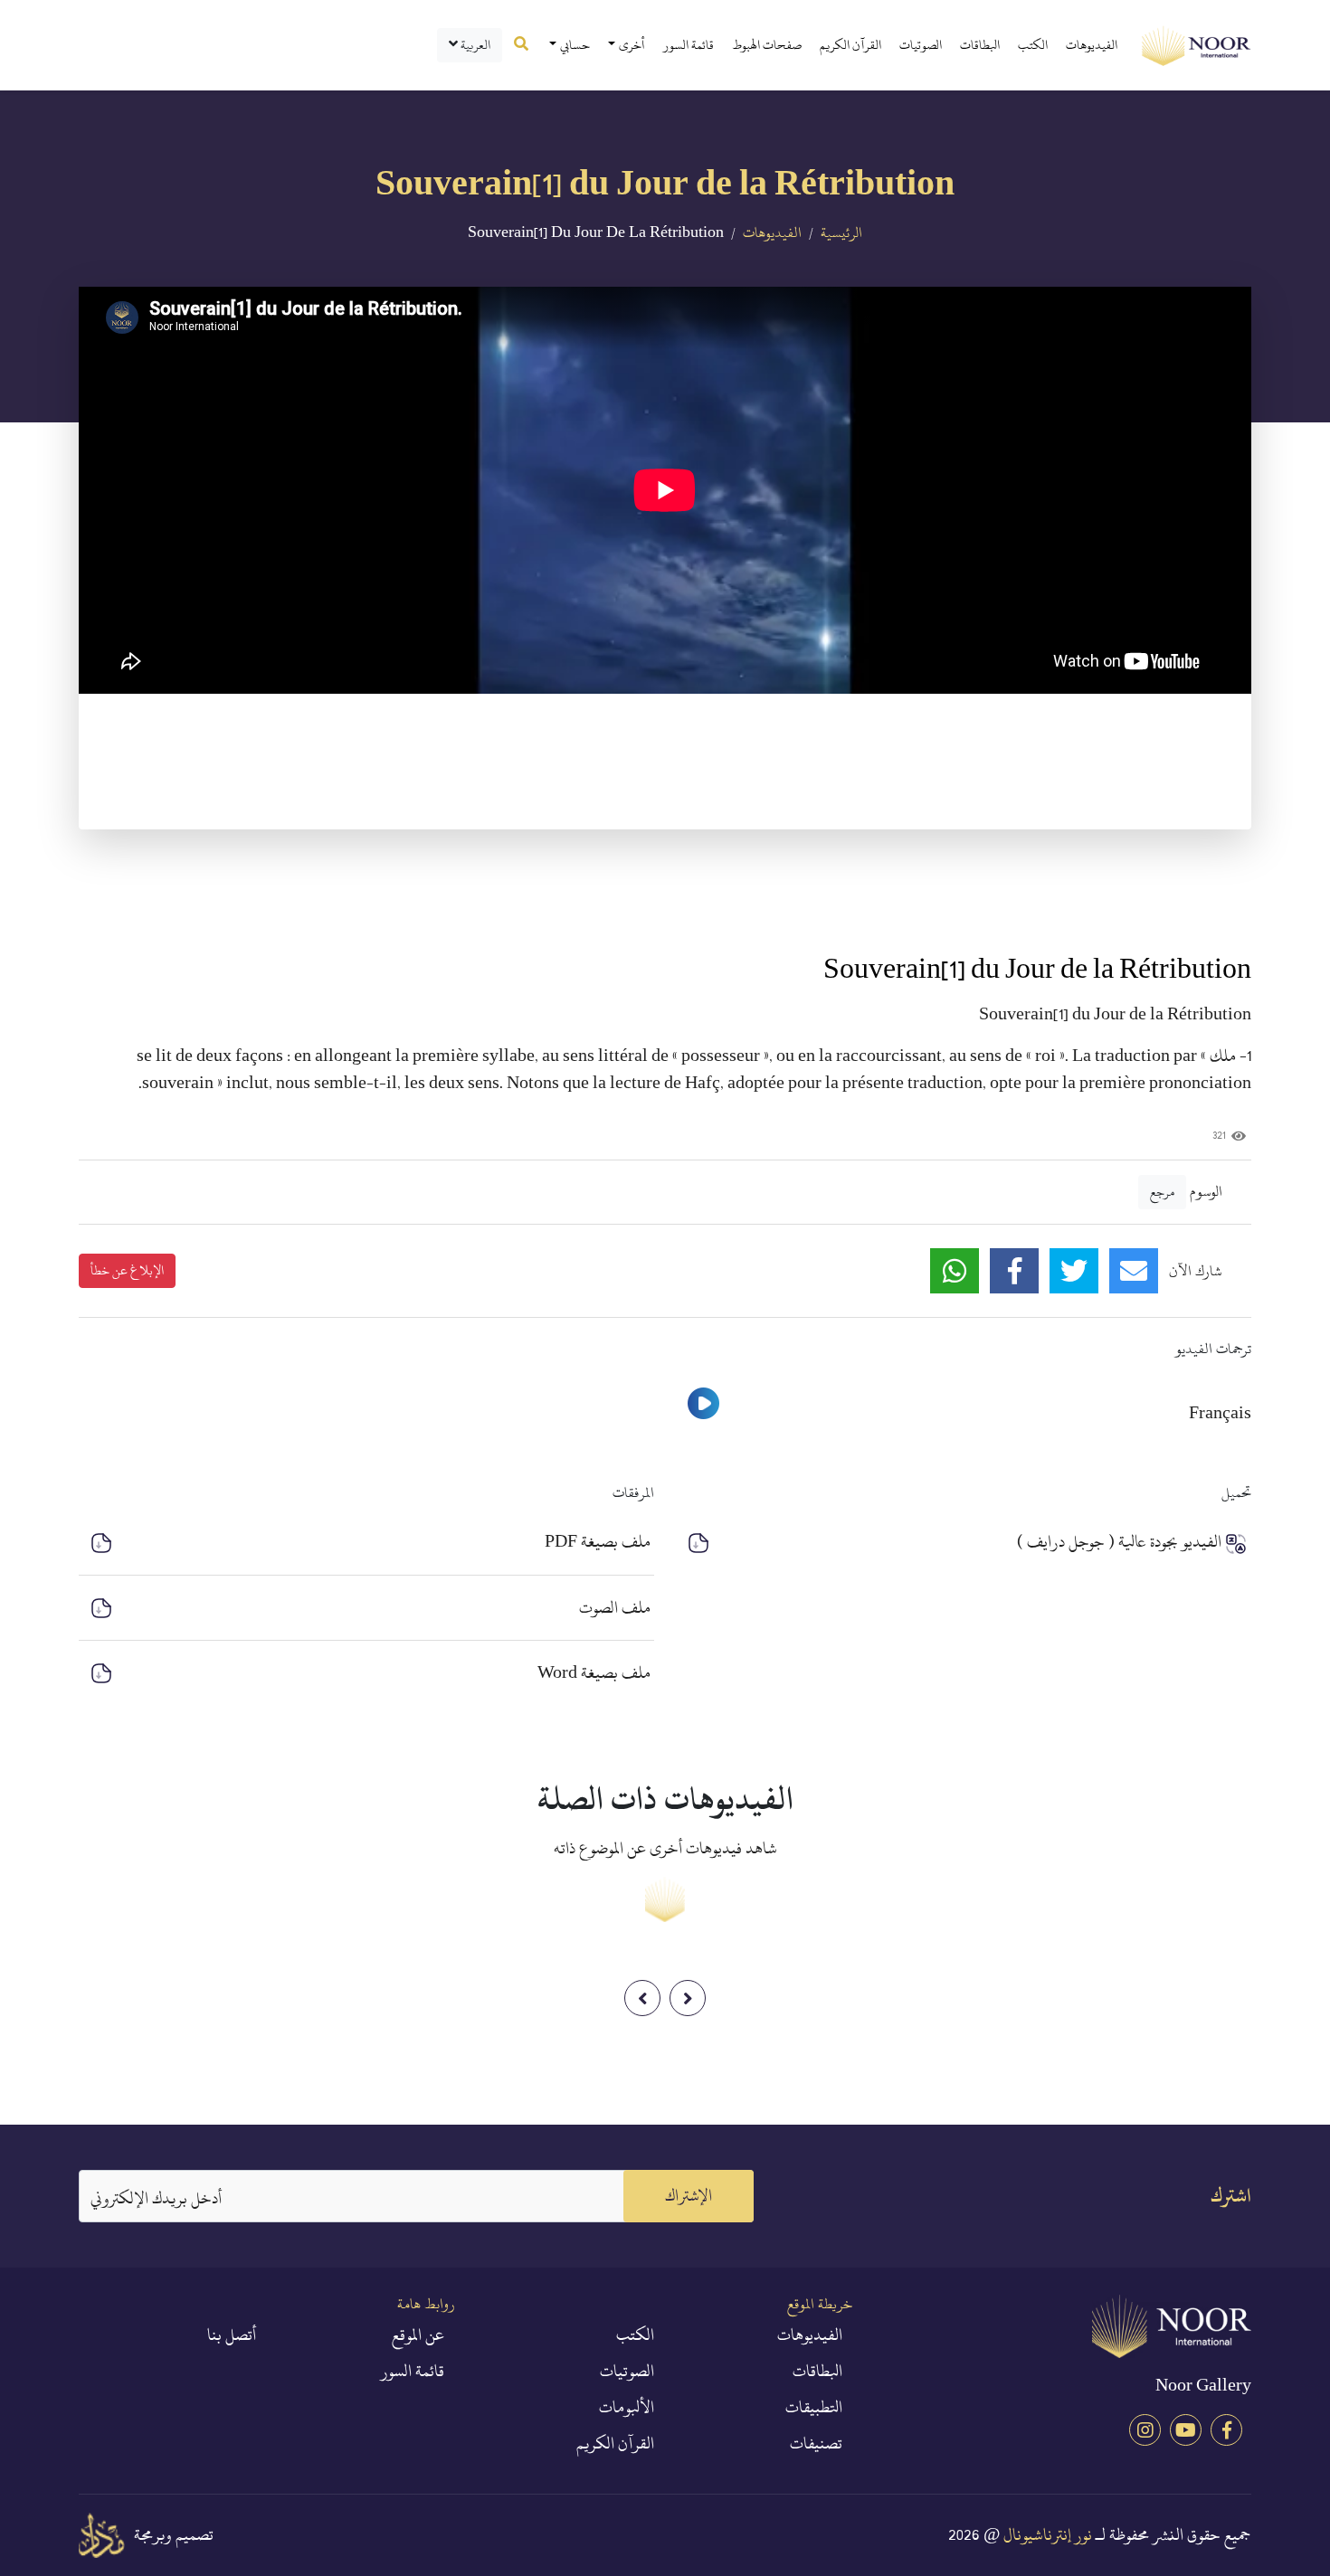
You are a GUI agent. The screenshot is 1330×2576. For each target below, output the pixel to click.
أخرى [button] (632, 45)
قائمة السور (689, 45)
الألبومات (627, 2408)
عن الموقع (418, 2335)
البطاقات (980, 45)
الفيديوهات (1092, 45)
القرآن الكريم (850, 45)
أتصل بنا (232, 2335)
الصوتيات (921, 45)
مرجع (1162, 1192)
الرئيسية (841, 232)
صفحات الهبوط (767, 45)
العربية (474, 45)
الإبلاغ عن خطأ (127, 1270)
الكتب (1033, 45)
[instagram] (1145, 2430)
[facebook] (1226, 2430)
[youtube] (1186, 2430)
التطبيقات (814, 2408)
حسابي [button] (575, 45)
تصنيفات (816, 2444)
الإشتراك (689, 2196)
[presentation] (642, 1998)
